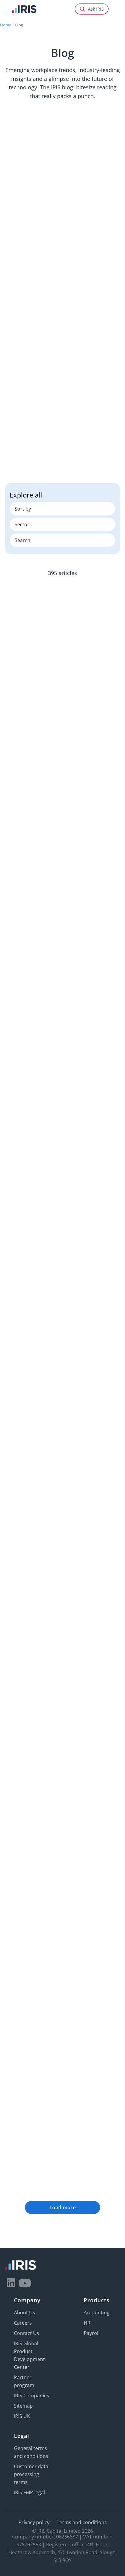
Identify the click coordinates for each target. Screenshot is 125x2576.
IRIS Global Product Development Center (29, 2355)
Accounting (97, 2312)
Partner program (24, 2381)
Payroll (92, 2333)
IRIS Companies (32, 2395)
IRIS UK (22, 2416)
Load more (62, 2207)
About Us (25, 2312)
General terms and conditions (31, 2452)
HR (87, 2323)
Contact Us (27, 2333)
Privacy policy (34, 2522)
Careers (23, 2323)
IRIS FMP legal (29, 2492)
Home (6, 25)
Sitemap (23, 2406)
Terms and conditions (82, 2522)
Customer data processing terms (31, 2474)
